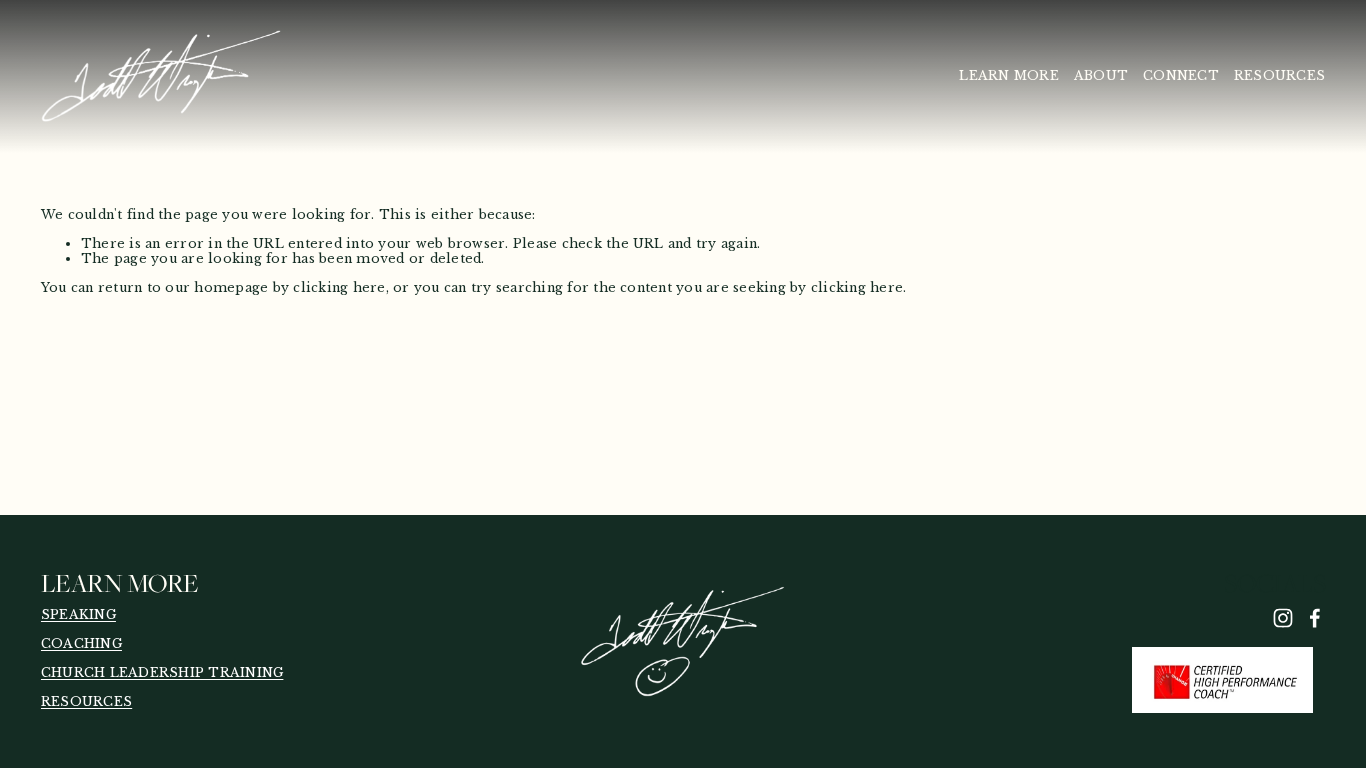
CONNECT (1181, 75)
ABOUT (1101, 75)
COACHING (81, 644)
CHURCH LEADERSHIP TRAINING (162, 673)
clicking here (339, 287)
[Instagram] (1283, 618)
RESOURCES (1279, 75)
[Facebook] (1315, 618)
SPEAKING (78, 615)
